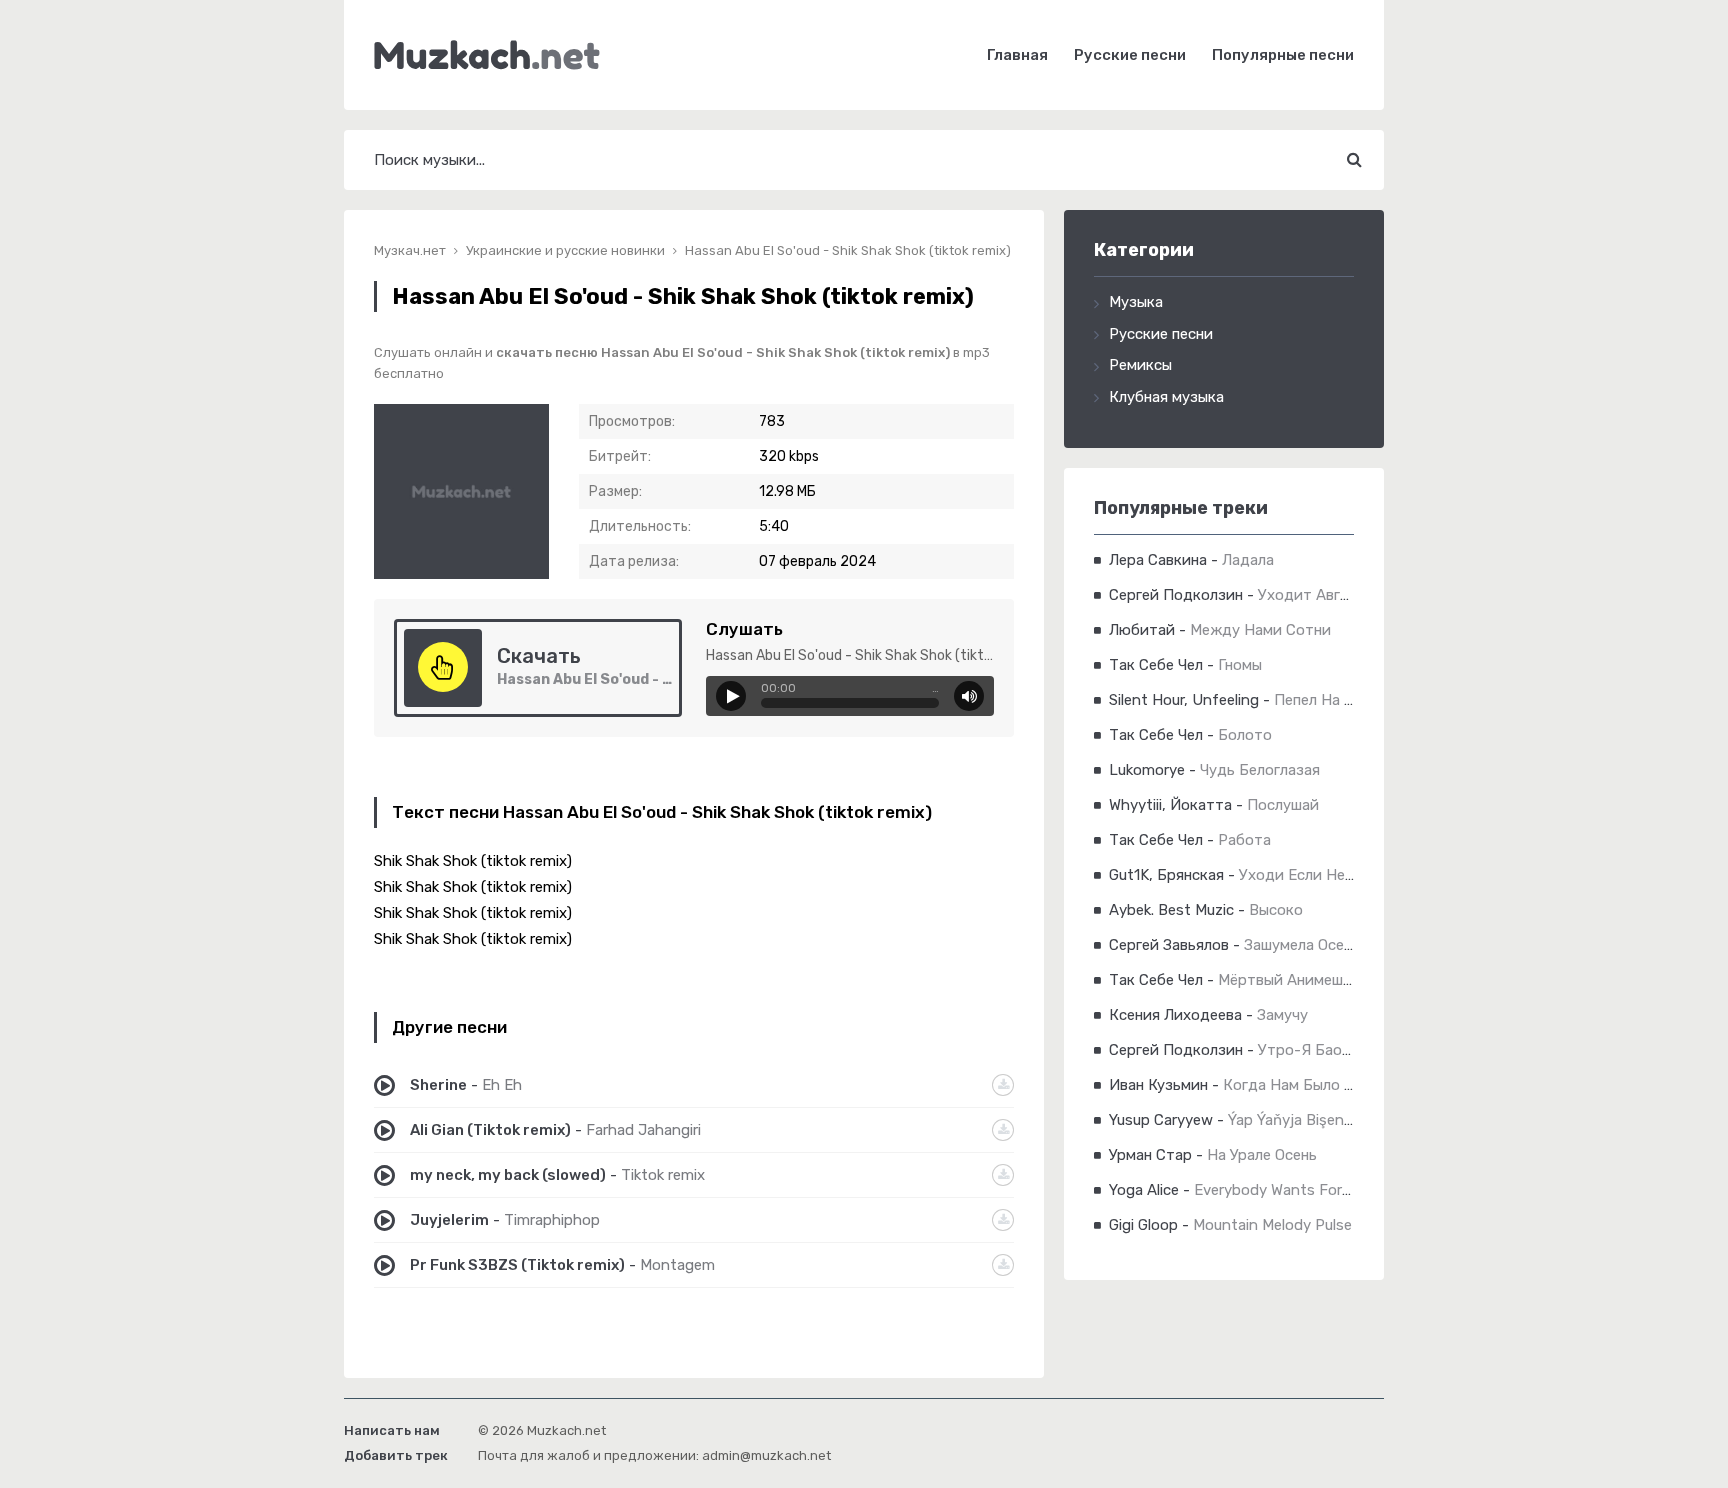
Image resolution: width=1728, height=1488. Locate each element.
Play (731, 696)
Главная (1017, 55)
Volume (969, 696)
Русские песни (1130, 55)
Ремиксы (1140, 365)
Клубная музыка (1166, 397)
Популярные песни (1283, 55)
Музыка (1136, 302)
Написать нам (392, 1430)
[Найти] (1354, 160)
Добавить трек (396, 1455)
